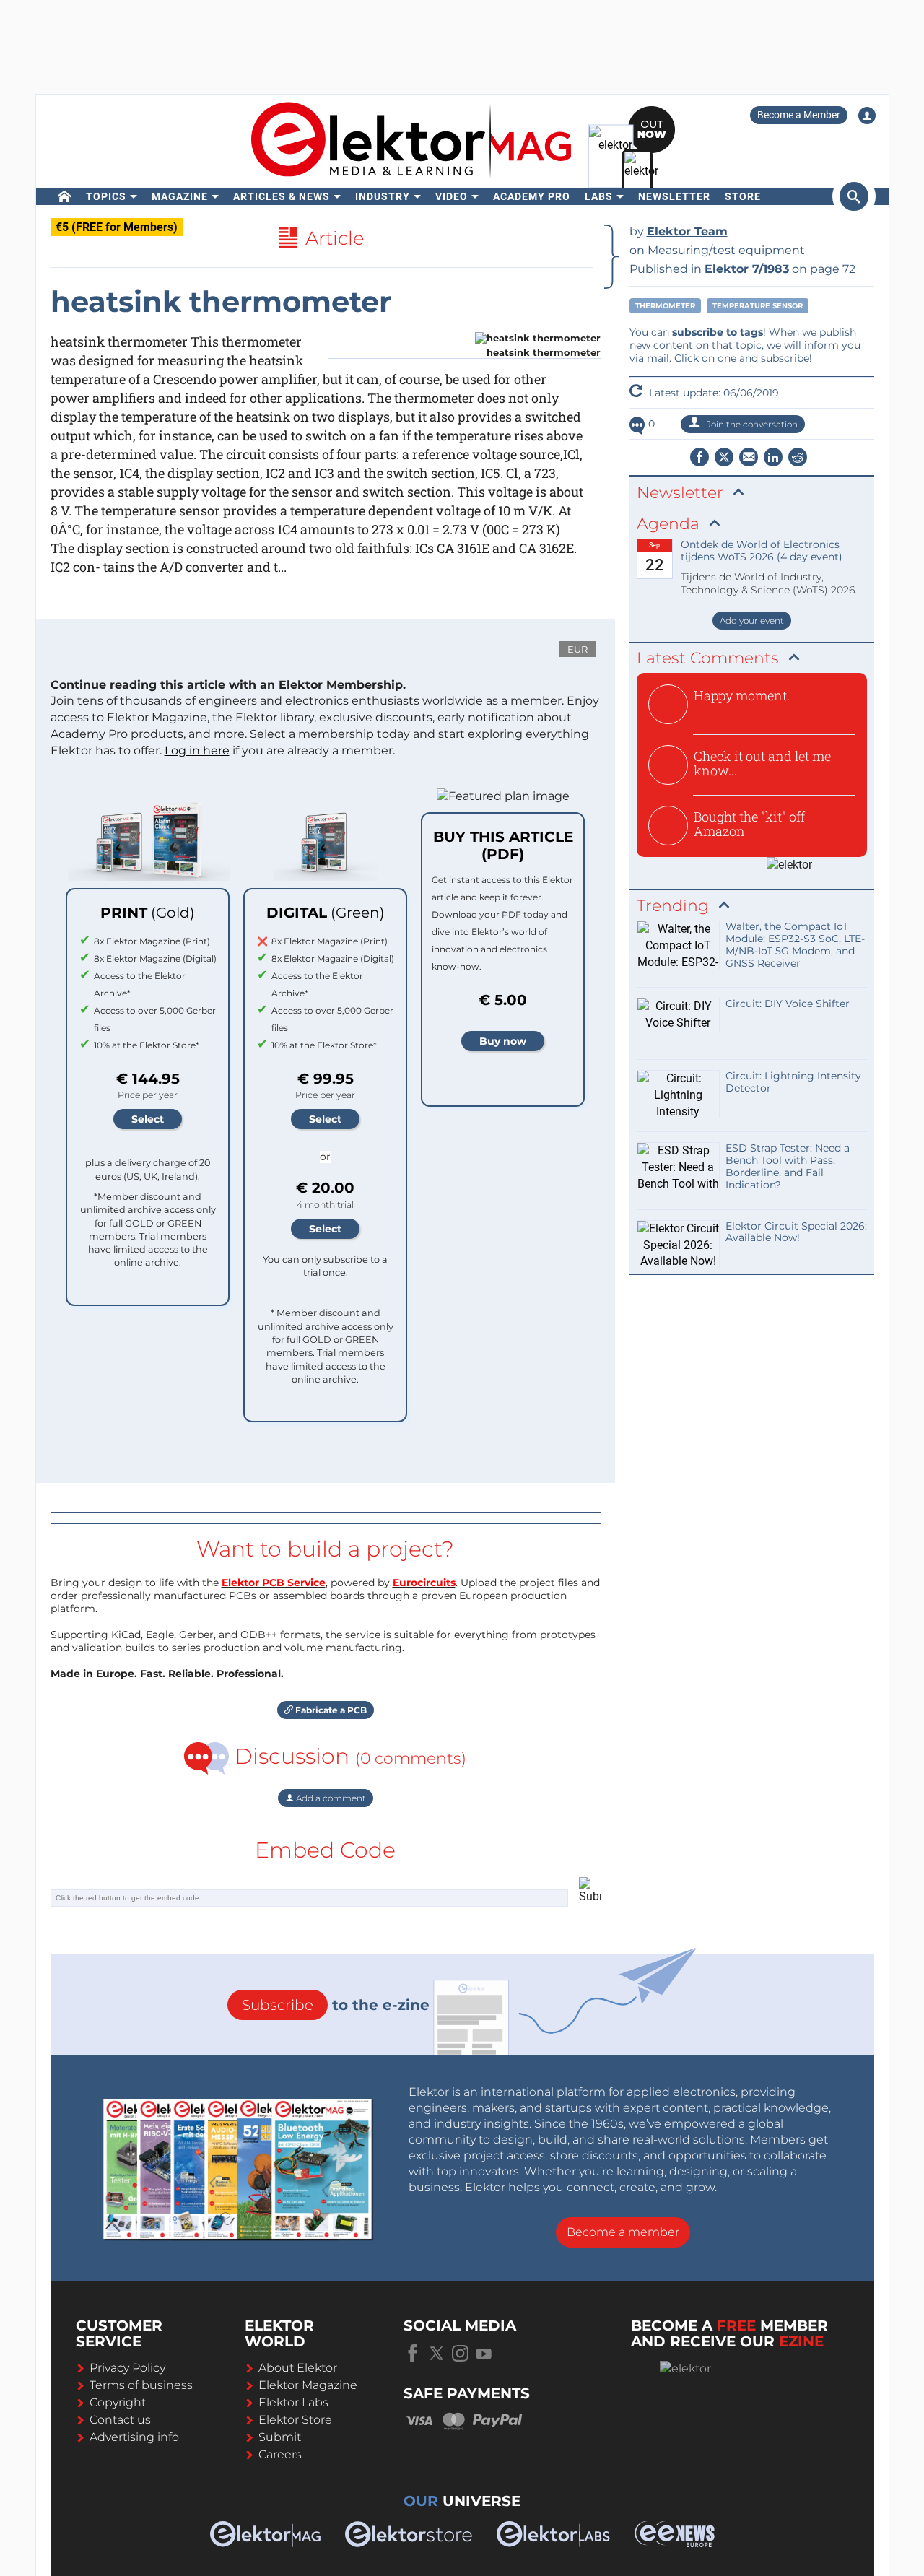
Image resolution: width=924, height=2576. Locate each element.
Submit (280, 2437)
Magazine (180, 196)
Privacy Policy (127, 2368)
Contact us (120, 2420)
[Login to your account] (867, 116)
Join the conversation (751, 424)
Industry (383, 196)
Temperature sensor (758, 306)
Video (452, 196)
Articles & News (282, 196)
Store (743, 196)
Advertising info (134, 2437)
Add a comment (330, 1798)
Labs (599, 196)
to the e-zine (336, 2005)
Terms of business (141, 2385)
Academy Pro (532, 196)
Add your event (752, 621)
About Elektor (298, 2368)
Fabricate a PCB (330, 1710)
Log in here (197, 750)
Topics (106, 196)
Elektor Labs (293, 2402)
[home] (65, 196)
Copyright (118, 2402)
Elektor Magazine (308, 2385)
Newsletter (674, 196)
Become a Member (799, 115)
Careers (280, 2454)
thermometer (665, 306)
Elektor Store (295, 2420)
